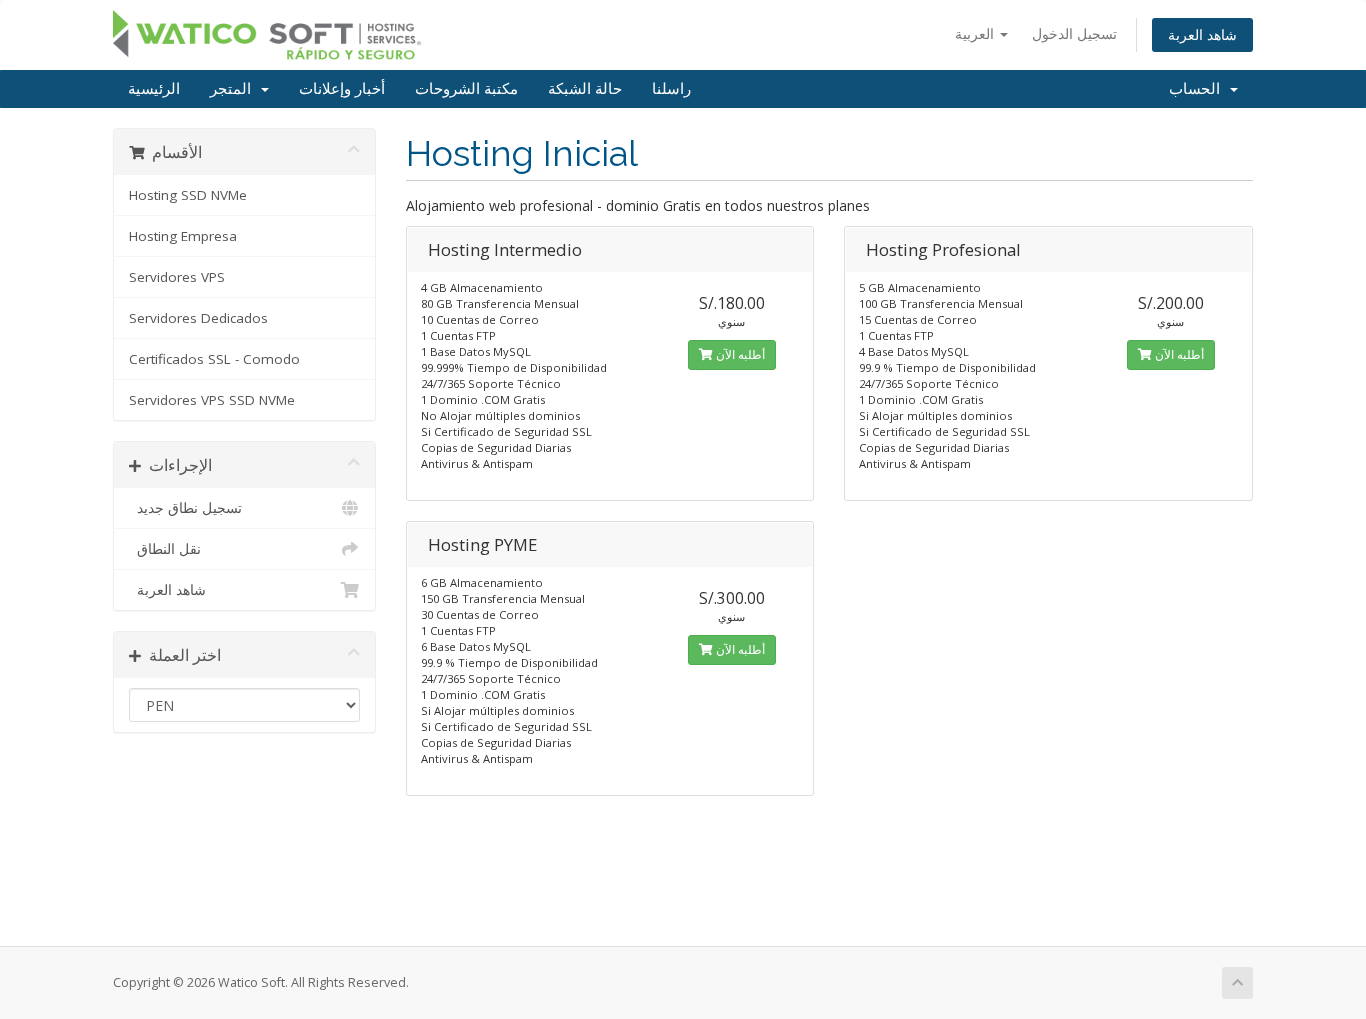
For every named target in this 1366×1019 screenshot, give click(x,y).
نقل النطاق (165, 549)
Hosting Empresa (183, 236)
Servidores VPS (177, 277)
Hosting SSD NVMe (188, 195)
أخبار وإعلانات (342, 89)
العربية (976, 33)
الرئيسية (154, 89)
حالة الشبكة (585, 89)
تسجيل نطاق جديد (185, 508)
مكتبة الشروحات (466, 89)
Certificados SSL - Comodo (214, 359)
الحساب (1198, 89)
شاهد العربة (1202, 34)
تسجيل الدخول (1074, 33)
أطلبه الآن (739, 354)
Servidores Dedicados (198, 318)
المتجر (234, 89)
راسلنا (671, 89)
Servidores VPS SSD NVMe (212, 400)
